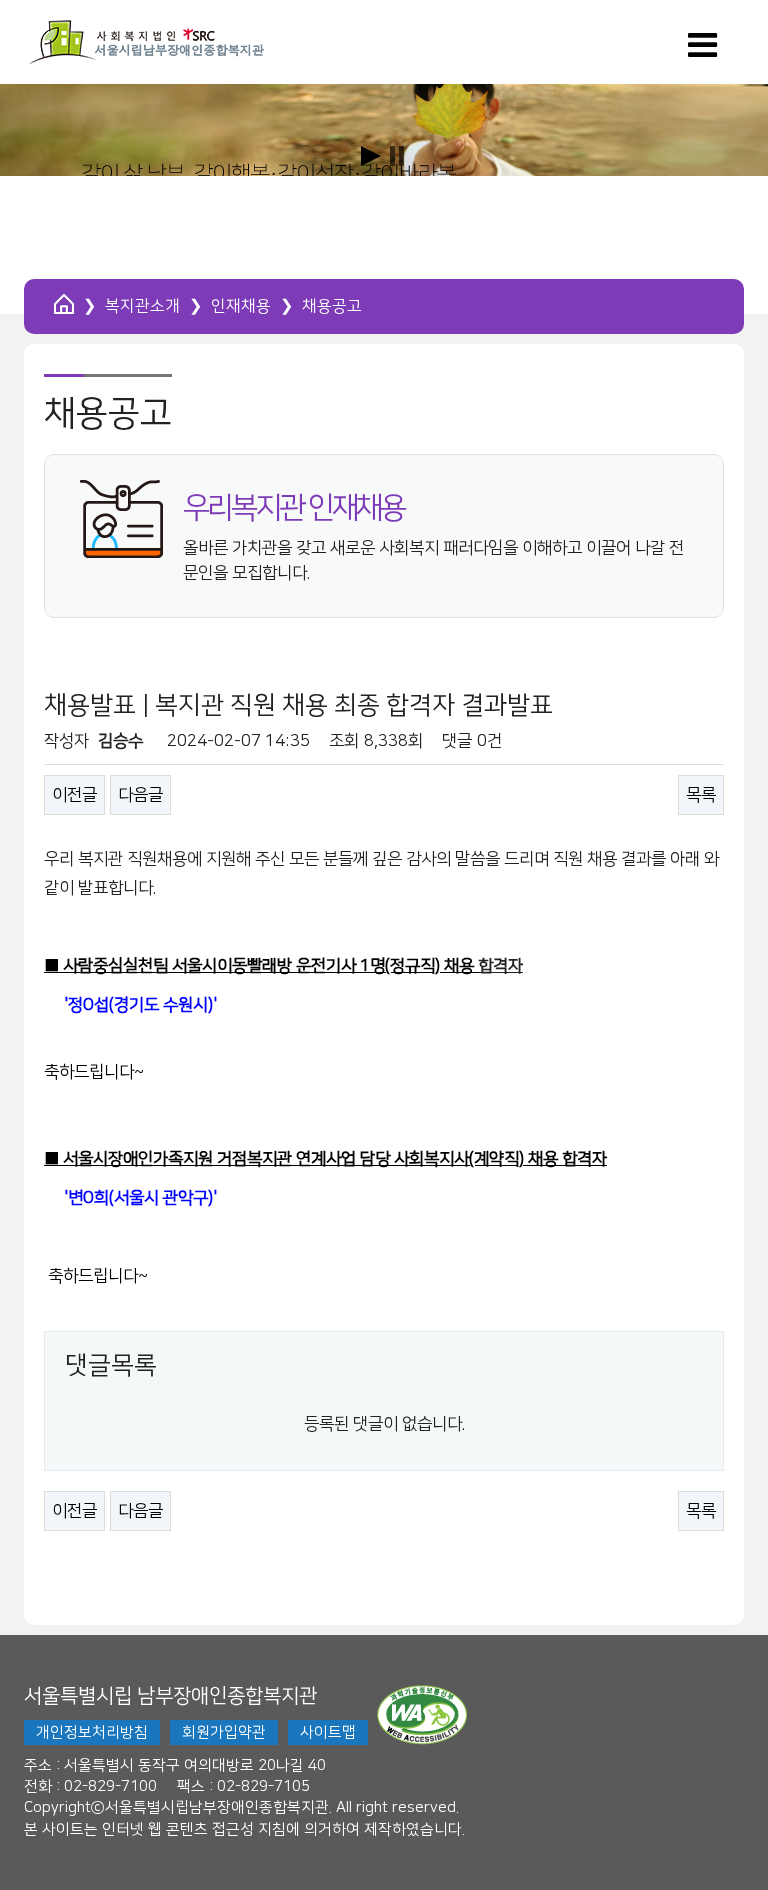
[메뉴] (702, 52)
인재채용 (241, 306)
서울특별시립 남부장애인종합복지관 (170, 1696)
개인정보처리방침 (92, 1732)
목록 (701, 795)
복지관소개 (142, 306)
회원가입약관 (224, 1732)
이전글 (74, 795)
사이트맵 (328, 1732)
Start (371, 156)
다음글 (140, 795)
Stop (397, 156)
